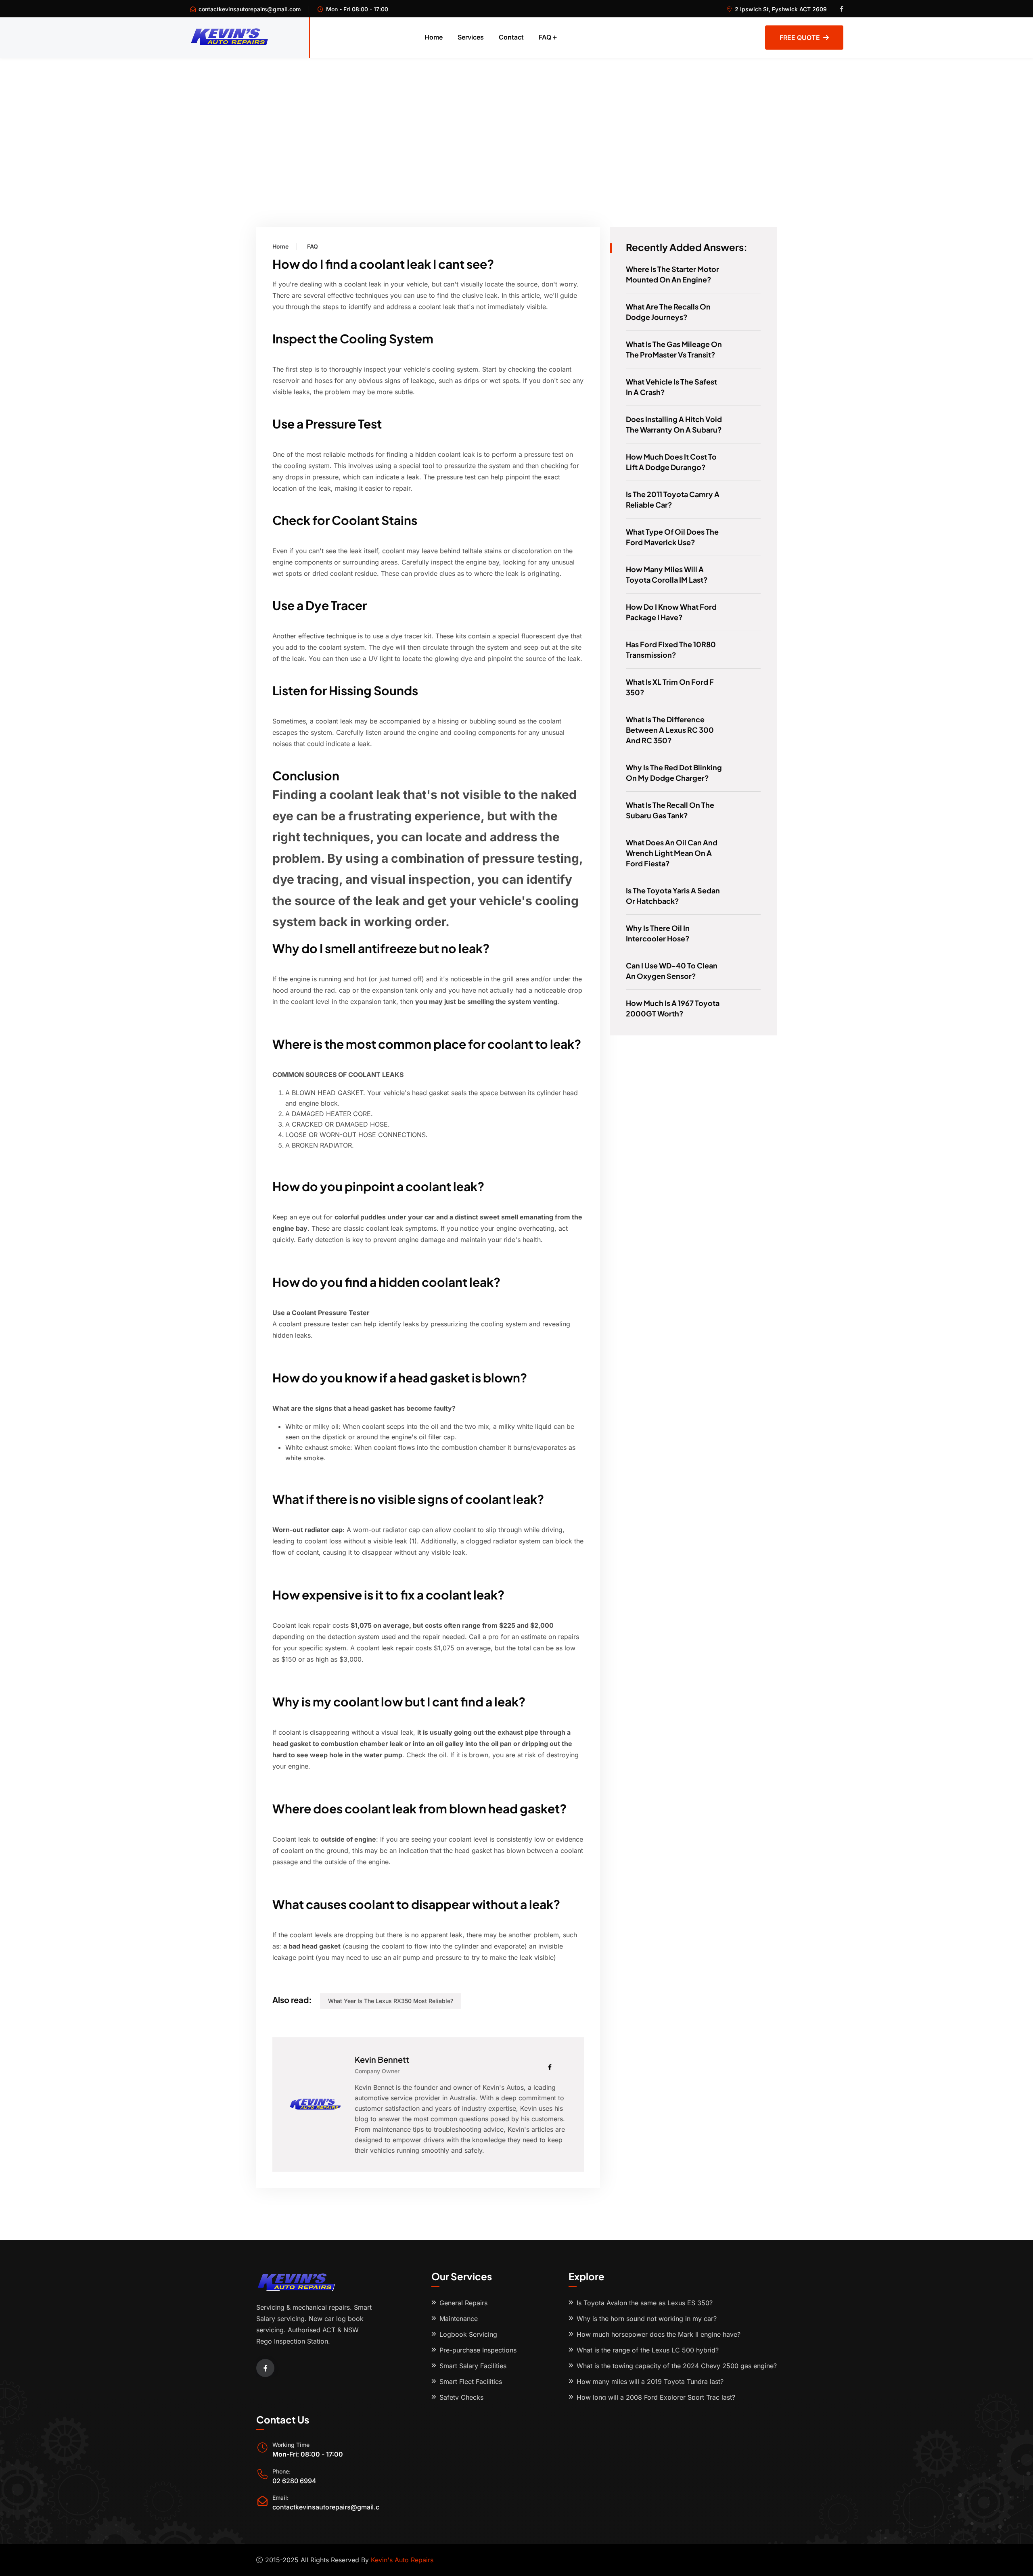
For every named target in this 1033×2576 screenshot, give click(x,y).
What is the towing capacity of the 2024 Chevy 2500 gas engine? (677, 2366)
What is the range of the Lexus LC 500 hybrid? (648, 2350)
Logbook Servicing (468, 2334)
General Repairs (463, 2303)
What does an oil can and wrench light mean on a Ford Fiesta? (672, 853)
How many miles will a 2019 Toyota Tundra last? (650, 2382)
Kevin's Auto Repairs (402, 2560)
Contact (511, 37)
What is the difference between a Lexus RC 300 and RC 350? (670, 730)
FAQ (545, 37)
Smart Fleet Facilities (471, 2382)
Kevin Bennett (382, 2059)
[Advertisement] (516, 118)
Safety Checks (461, 2397)
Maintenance (459, 2319)
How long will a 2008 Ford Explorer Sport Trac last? (656, 2397)
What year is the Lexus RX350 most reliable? (391, 2001)
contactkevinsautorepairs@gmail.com (250, 9)
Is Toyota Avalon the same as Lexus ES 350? (645, 2303)
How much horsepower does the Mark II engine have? (659, 2334)
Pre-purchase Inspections (478, 2350)
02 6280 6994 (294, 2481)
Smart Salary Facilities (473, 2366)
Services (471, 37)
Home (434, 37)
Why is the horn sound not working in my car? (647, 2319)
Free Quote (800, 38)
